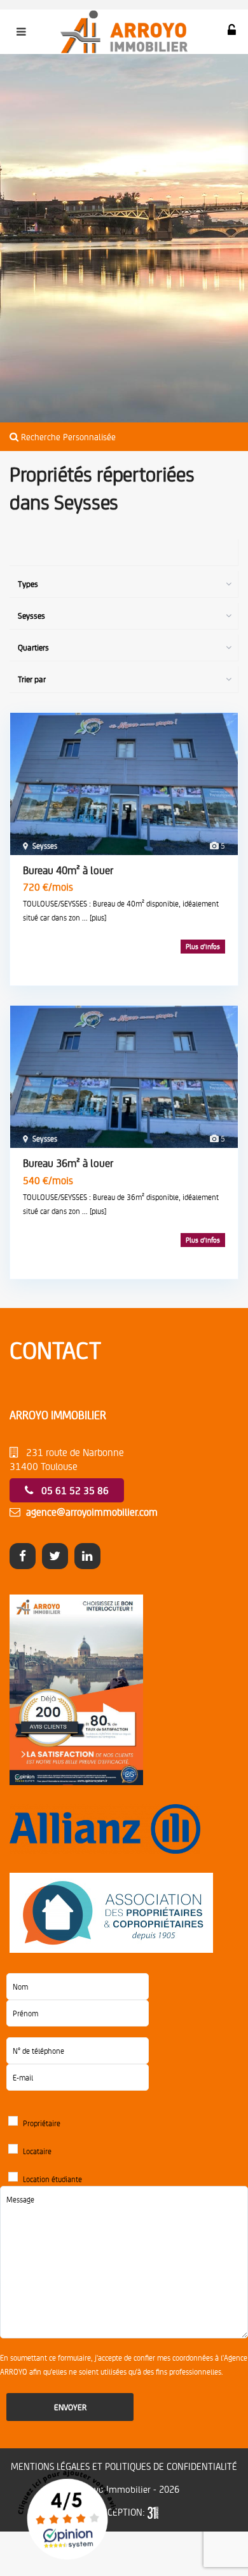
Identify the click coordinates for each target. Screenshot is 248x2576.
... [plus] (94, 917)
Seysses (45, 846)
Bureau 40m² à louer (68, 870)
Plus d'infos (203, 946)
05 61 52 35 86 (75, 1490)
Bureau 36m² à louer (68, 1163)
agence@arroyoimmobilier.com (92, 1512)
